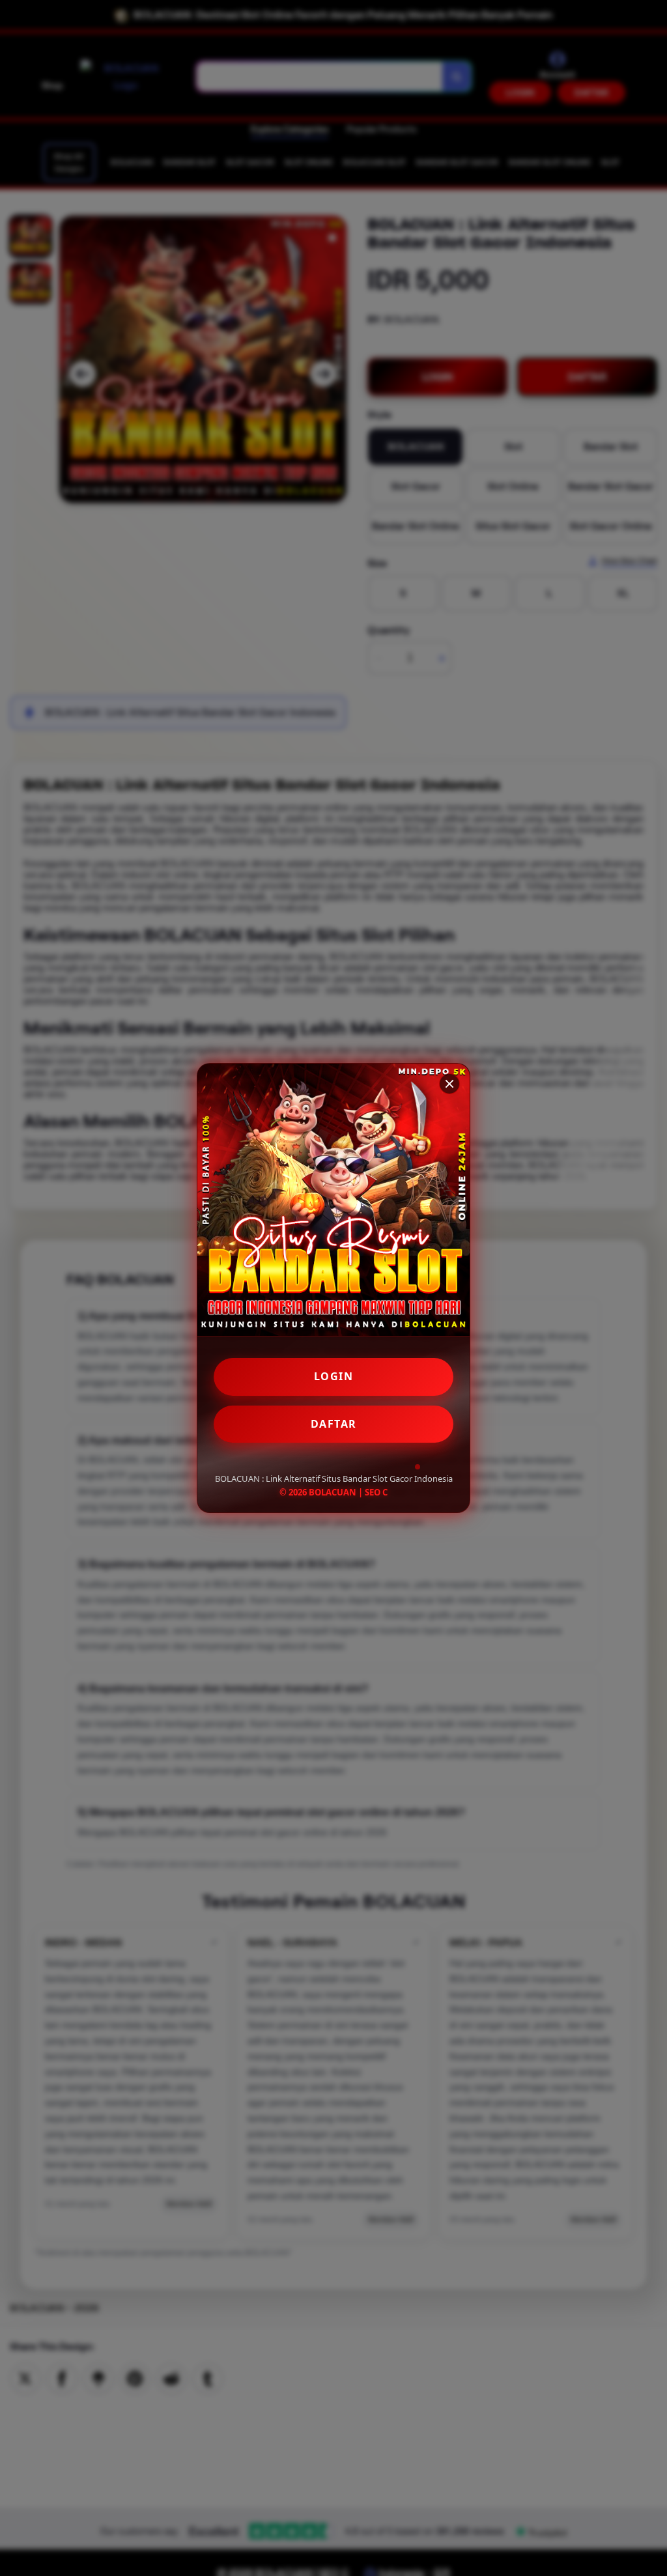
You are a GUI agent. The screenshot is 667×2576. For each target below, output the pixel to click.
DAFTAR (334, 1424)
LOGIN (334, 1376)
